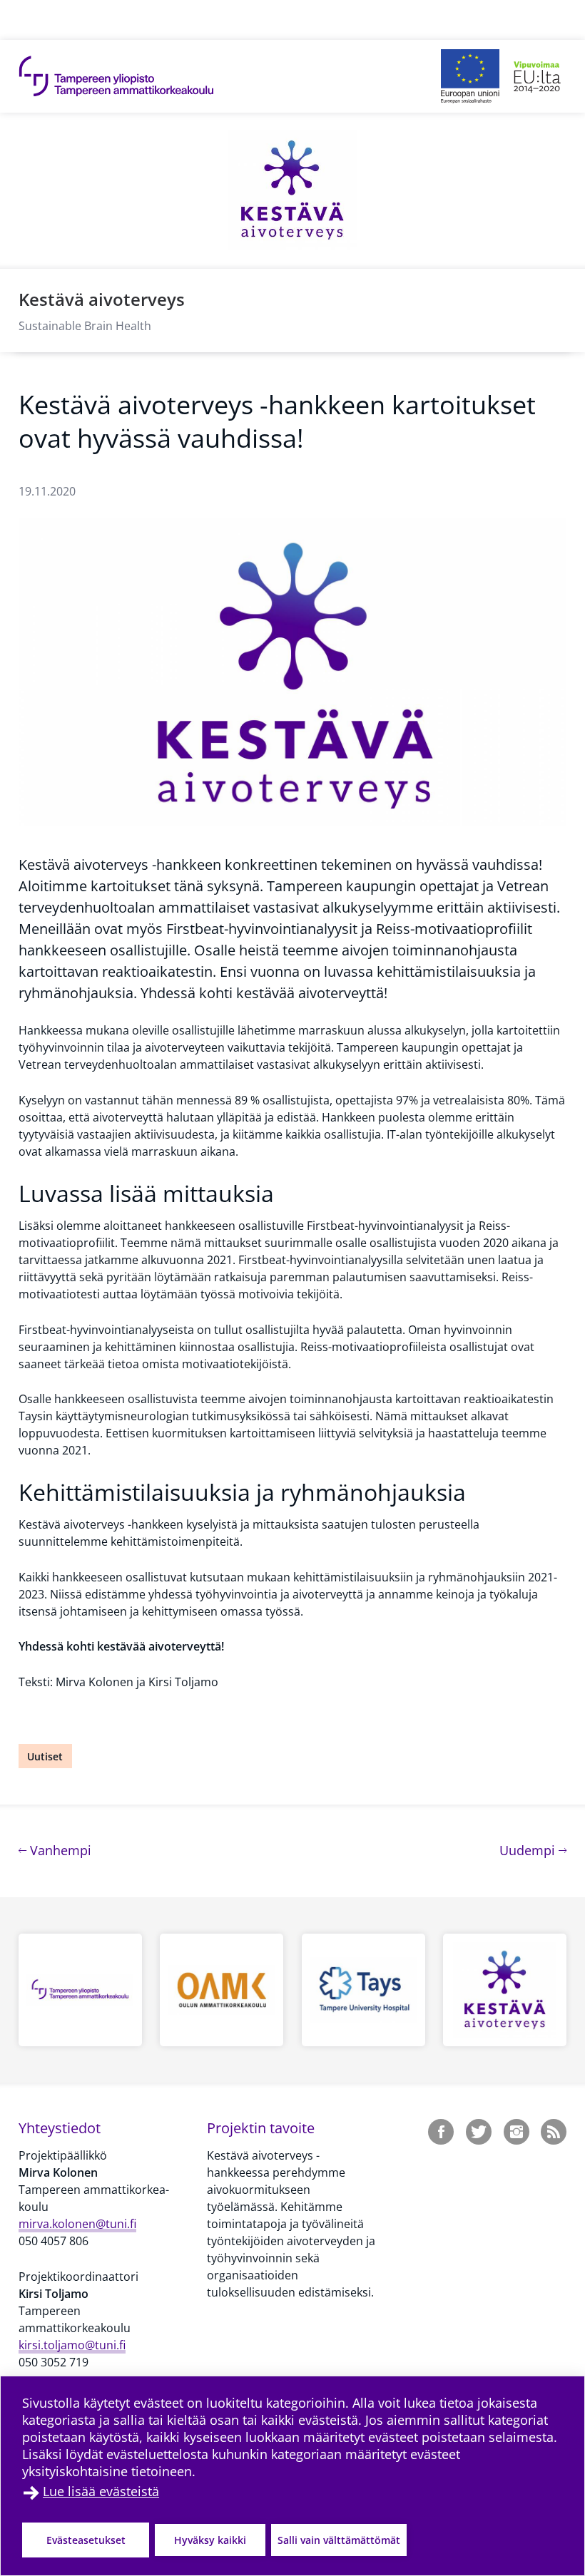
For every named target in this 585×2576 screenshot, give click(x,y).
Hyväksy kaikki (210, 2540)
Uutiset (45, 1756)
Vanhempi (59, 1850)
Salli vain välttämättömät (339, 2540)
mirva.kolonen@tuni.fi (77, 2224)
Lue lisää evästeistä (101, 2491)
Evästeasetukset (86, 2540)
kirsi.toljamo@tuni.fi (72, 2345)
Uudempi (533, 1850)
